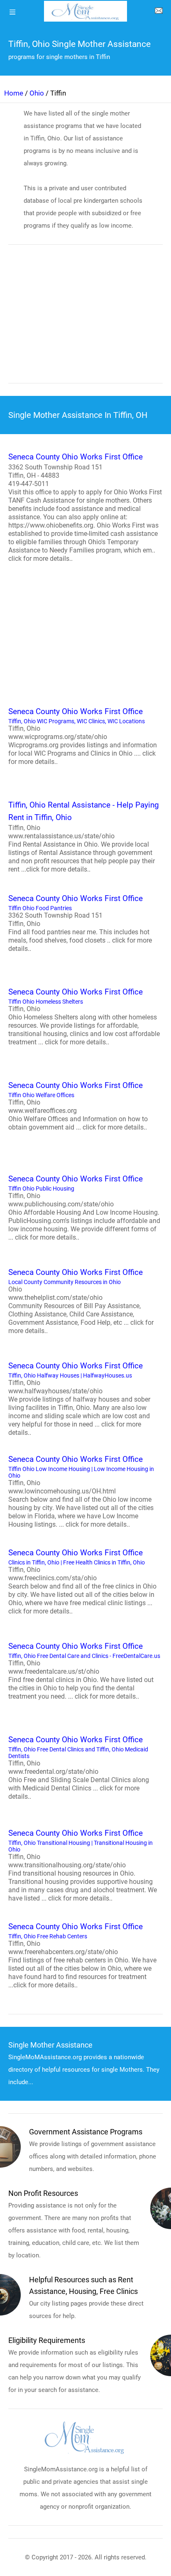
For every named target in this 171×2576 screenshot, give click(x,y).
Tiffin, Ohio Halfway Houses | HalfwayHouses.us (79, 1399)
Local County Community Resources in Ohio (81, 1301)
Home (14, 93)
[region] (85, 319)
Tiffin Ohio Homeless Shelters (84, 1017)
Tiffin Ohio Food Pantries (80, 923)
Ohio (37, 93)
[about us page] (159, 12)
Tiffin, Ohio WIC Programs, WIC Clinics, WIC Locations (83, 736)
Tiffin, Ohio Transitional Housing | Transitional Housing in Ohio (83, 1865)
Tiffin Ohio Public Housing (84, 1208)
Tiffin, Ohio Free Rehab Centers (82, 1955)
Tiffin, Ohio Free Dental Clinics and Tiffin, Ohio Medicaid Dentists (79, 1768)
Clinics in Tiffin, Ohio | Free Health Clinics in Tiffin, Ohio (82, 1581)
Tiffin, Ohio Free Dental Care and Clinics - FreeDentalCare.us (84, 1671)
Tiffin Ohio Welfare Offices (78, 1106)
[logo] (85, 11)
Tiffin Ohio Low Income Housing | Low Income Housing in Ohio (81, 1491)
